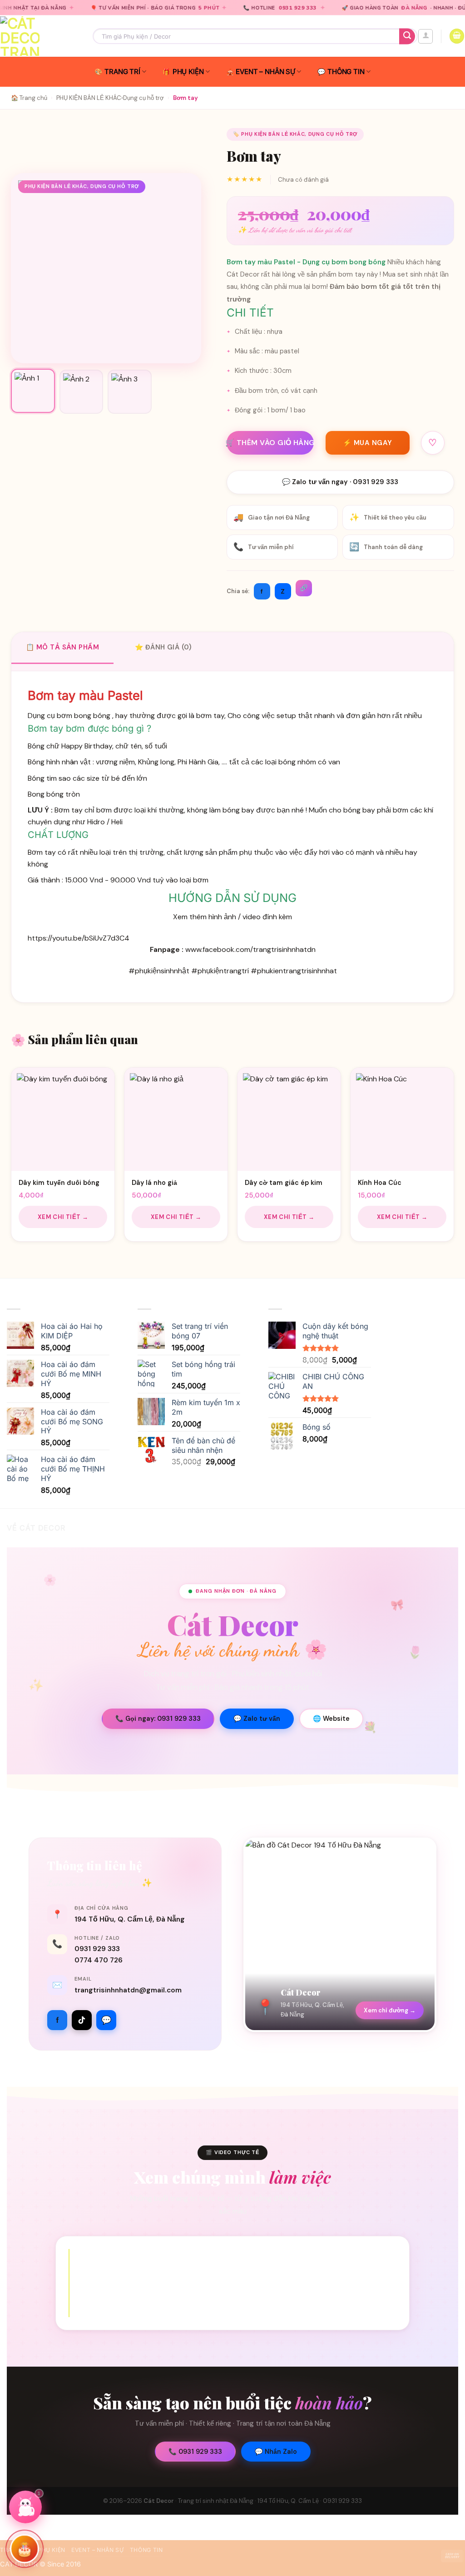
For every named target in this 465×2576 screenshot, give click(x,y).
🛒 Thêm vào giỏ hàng (270, 443)
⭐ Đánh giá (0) (163, 647)
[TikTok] (82, 2020)
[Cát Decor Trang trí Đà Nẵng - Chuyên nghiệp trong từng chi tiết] (40, 36)
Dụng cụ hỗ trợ (143, 98)
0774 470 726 (99, 1960)
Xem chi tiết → (63, 1217)
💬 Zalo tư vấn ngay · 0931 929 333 (340, 482)
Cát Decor (159, 2501)
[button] (425, 36)
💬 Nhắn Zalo (276, 2452)
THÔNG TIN (346, 72)
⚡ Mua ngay (368, 443)
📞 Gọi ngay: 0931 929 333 (158, 1719)
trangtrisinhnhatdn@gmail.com (128, 1990)
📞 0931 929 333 (195, 2452)
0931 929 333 (223, 8)
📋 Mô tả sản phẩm (62, 647)
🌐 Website (331, 1719)
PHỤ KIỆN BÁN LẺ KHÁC (89, 98)
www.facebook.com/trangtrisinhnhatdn (250, 949)
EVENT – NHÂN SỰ (265, 72)
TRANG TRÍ (122, 72)
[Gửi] (407, 36)
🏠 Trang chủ (29, 98)
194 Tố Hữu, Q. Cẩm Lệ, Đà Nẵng (130, 1919)
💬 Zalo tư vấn (257, 1719)
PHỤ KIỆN (188, 72)
